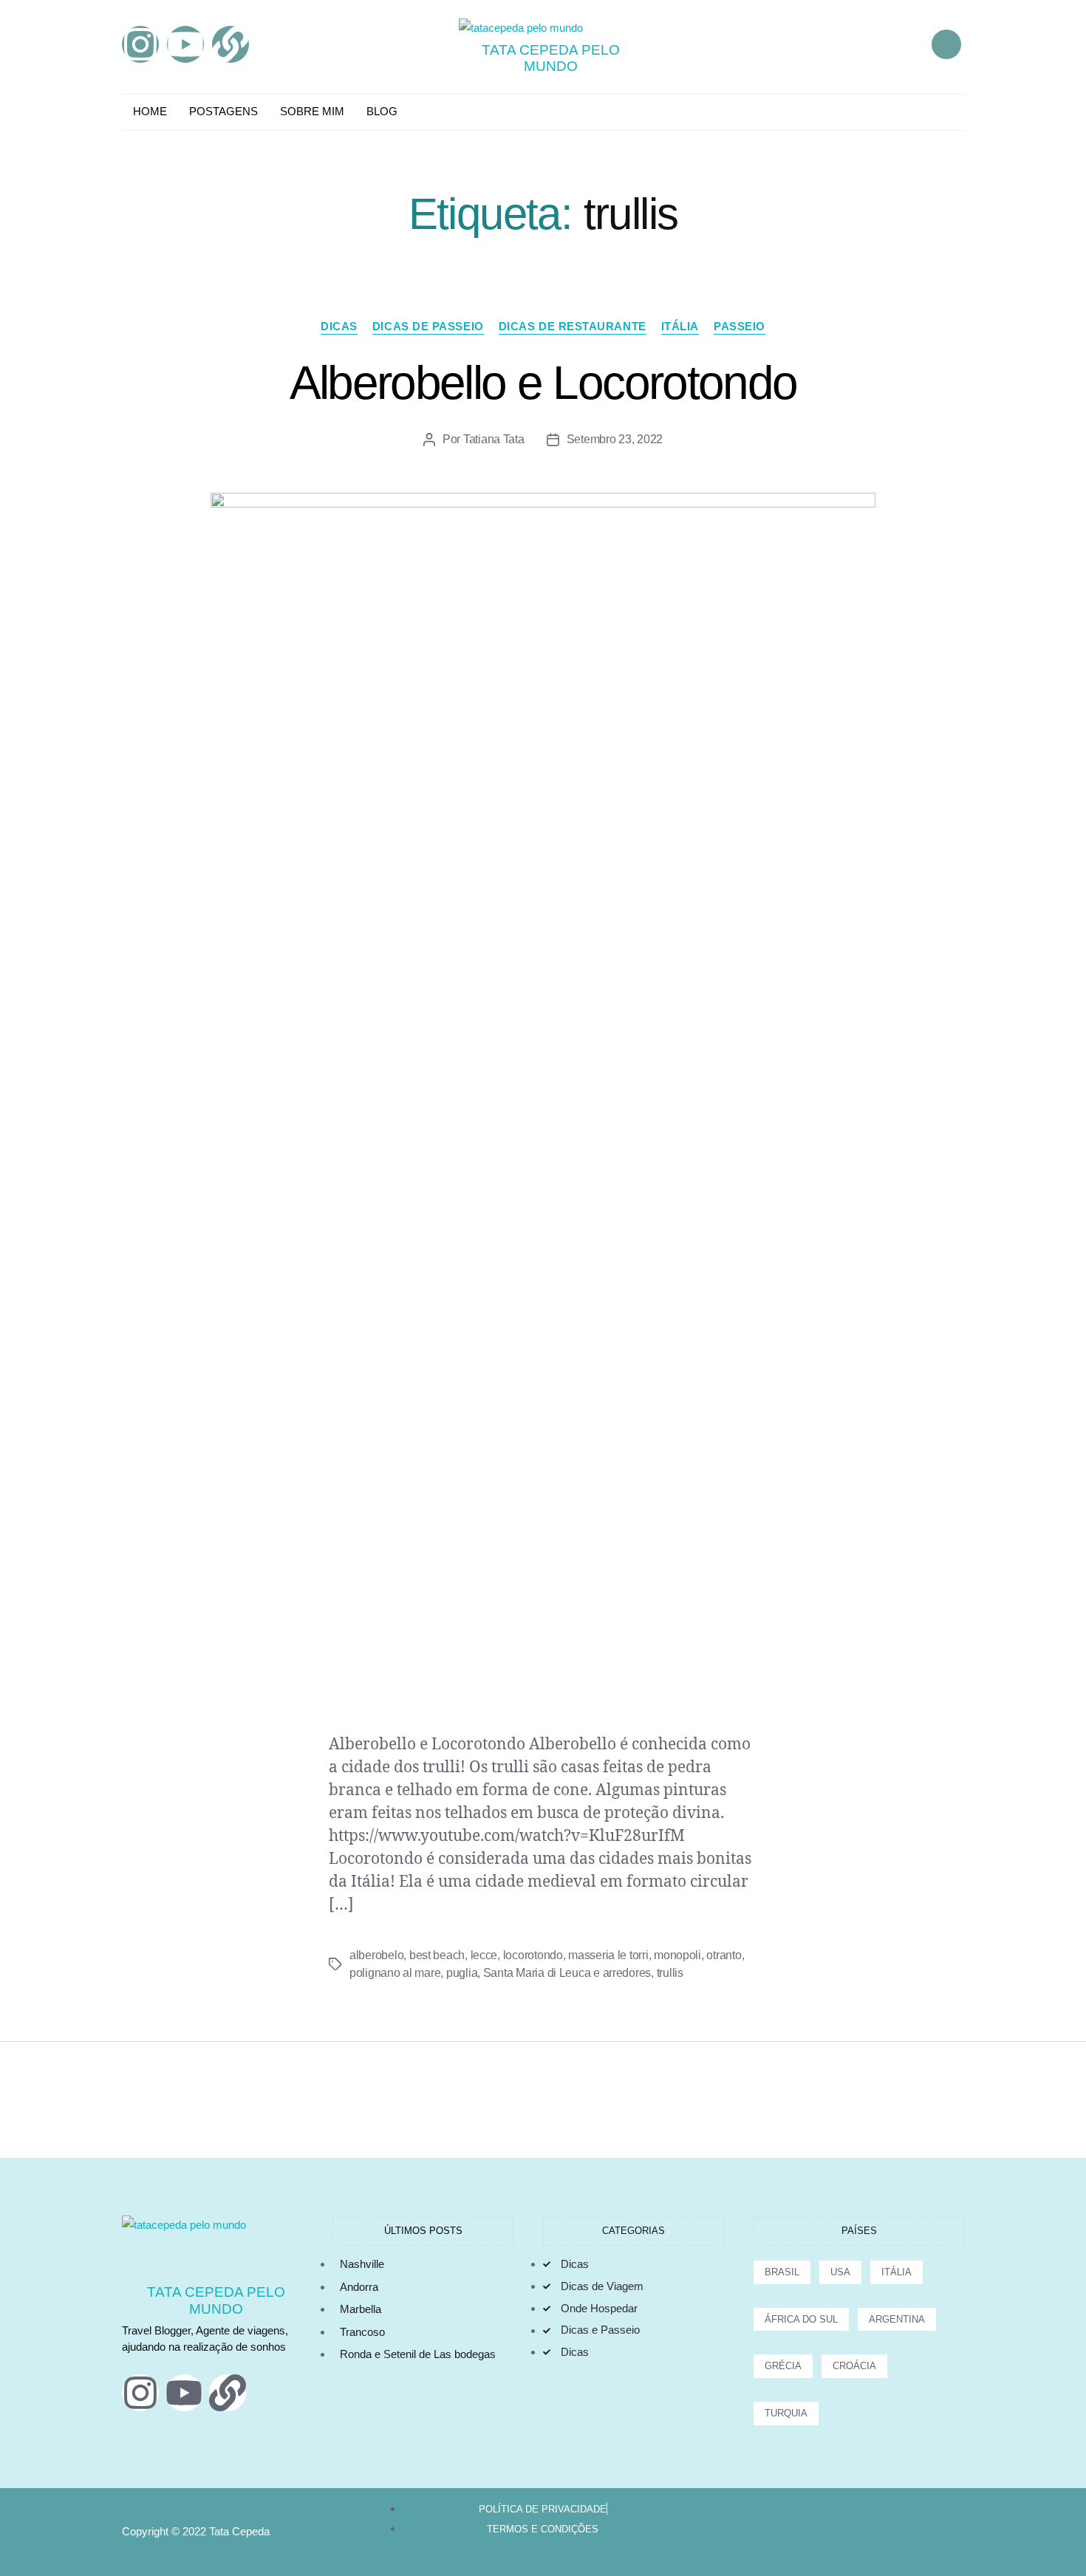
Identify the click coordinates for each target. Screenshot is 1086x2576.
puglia (462, 1973)
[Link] (230, 44)
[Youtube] (185, 44)
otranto (724, 1955)
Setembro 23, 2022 (615, 439)
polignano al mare (395, 1973)
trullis (670, 1973)
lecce (484, 1955)
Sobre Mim (312, 111)
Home (150, 111)
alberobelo (376, 1955)
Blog (382, 111)
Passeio (740, 326)
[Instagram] (140, 44)
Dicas (339, 326)
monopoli (677, 1955)
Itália (680, 326)
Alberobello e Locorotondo (543, 383)
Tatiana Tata (494, 439)
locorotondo (533, 1955)
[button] (946, 44)
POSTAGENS (223, 111)
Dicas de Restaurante (573, 326)
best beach (437, 1955)
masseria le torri (608, 1955)
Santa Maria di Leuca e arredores (567, 1973)
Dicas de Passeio (428, 326)
